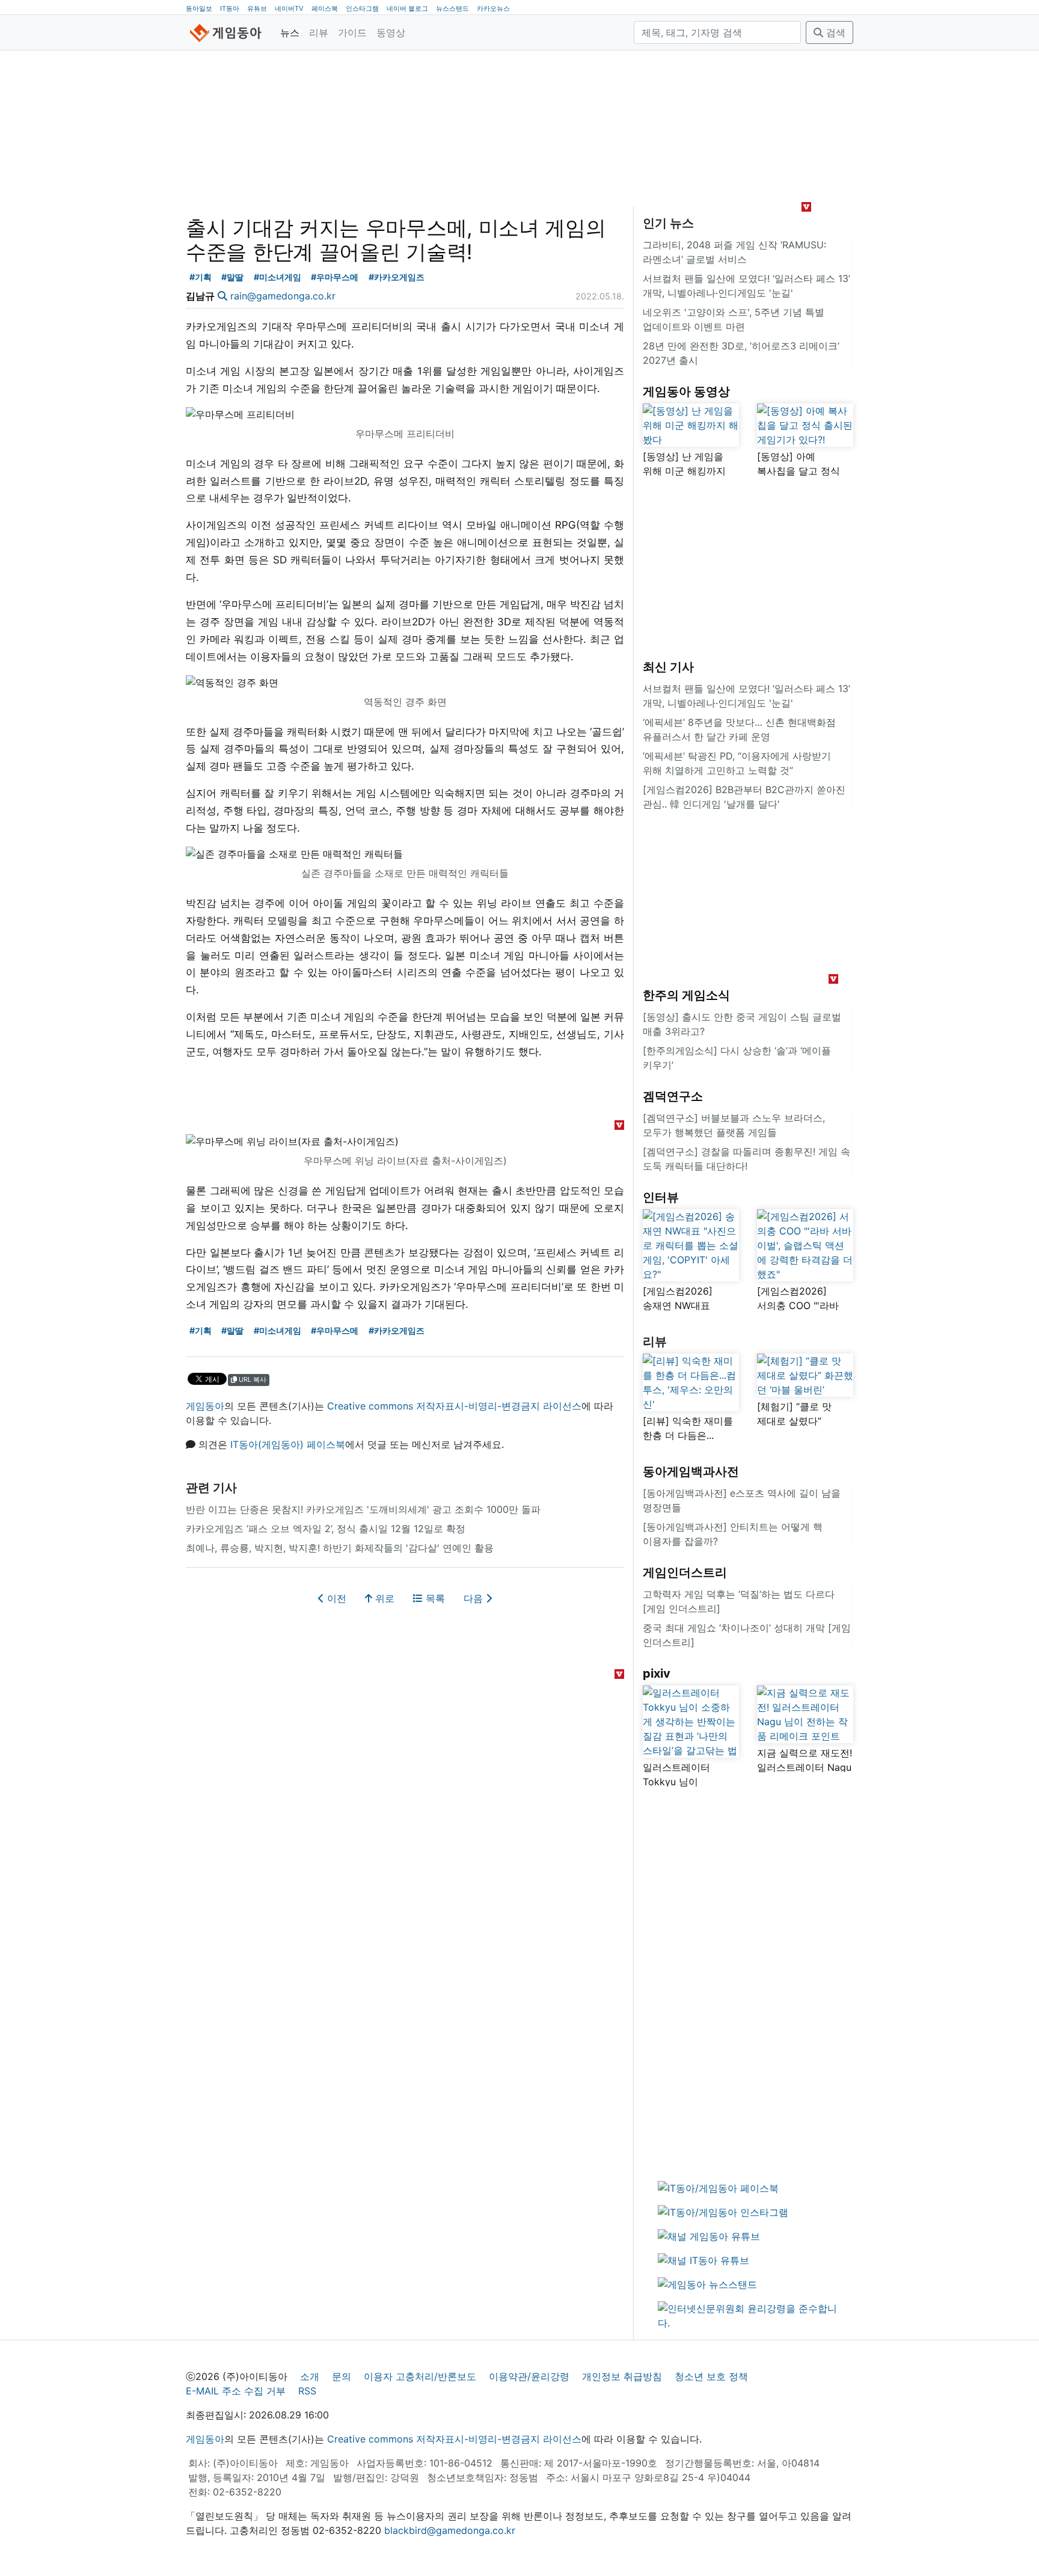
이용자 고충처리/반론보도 (420, 2376)
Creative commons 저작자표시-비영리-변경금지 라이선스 (454, 1406)
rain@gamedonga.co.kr (283, 296)
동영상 (391, 32)
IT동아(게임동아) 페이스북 (288, 1444)
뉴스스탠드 (452, 8)
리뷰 (319, 32)
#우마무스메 (335, 277)
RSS (307, 2391)
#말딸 (232, 277)
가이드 (352, 32)
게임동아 (205, 1406)
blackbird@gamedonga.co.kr (450, 2530)
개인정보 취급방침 (622, 2376)
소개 (310, 2376)
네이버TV (289, 8)
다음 (475, 1598)
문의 (342, 2376)
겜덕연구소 (673, 1096)
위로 (383, 1598)
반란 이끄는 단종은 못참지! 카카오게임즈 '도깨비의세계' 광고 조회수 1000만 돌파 (363, 1509)
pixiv (657, 1673)
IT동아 (230, 8)
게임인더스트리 (685, 1572)
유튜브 (257, 8)
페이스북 (325, 8)
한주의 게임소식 (686, 995)
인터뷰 (661, 1197)
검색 (834, 32)
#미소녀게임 (277, 277)
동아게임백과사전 (691, 1471)
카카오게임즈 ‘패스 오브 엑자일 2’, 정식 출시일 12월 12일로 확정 (326, 1529)
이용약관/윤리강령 (529, 2376)
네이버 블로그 (407, 8)
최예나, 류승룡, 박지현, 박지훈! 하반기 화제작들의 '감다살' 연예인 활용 (340, 1548)
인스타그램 (362, 8)
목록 (434, 1598)
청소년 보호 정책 (711, 2376)
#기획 (201, 277)
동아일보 (199, 8)
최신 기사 (668, 667)
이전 (335, 1598)
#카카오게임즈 (397, 277)
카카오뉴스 (493, 8)
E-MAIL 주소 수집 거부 (236, 2391)
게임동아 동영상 (686, 391)
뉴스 (290, 32)
